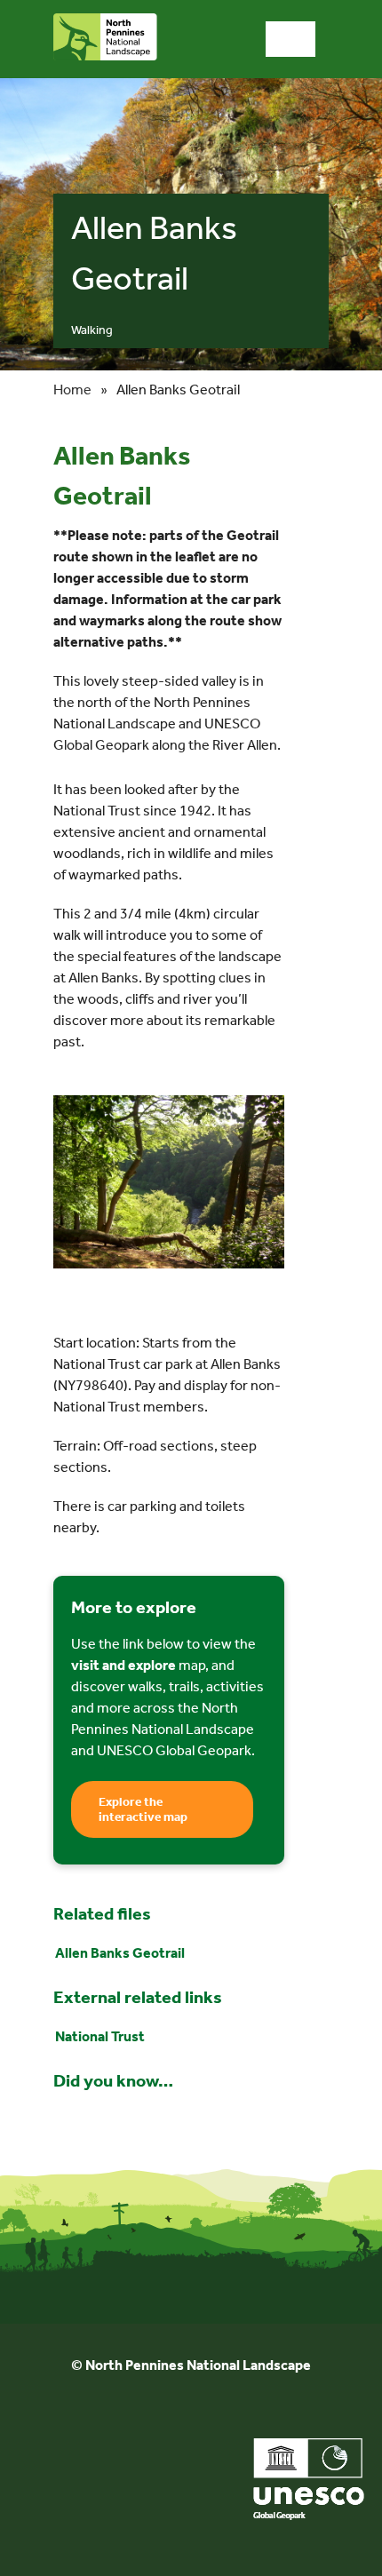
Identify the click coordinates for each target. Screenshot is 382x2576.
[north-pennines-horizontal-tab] (105, 20)
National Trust (100, 2036)
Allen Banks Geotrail (120, 1953)
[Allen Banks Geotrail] (169, 1104)
